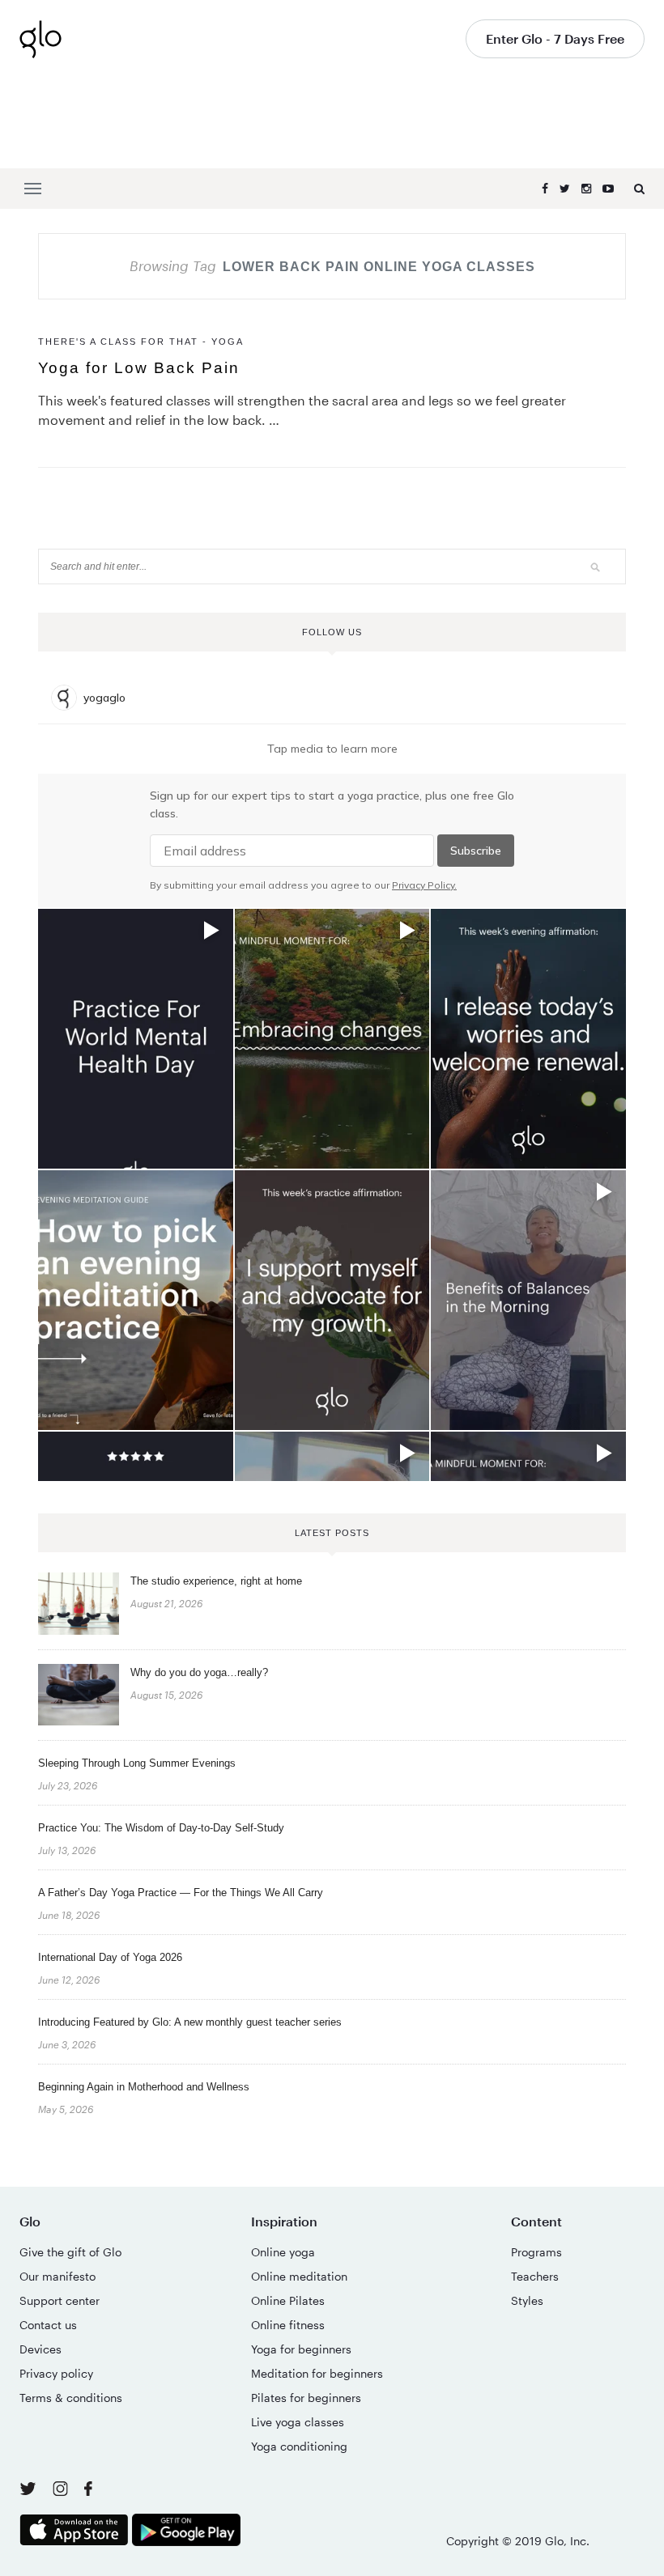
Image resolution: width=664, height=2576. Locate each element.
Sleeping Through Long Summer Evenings (137, 1763)
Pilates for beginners (306, 2398)
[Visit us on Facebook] (88, 2491)
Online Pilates (288, 2300)
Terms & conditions (71, 2398)
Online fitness (288, 2325)
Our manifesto (57, 2276)
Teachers (535, 2276)
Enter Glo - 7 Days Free (555, 38)
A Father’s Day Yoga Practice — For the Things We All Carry (181, 1893)
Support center (60, 2300)
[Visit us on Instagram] (62, 2491)
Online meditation (299, 2276)
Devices (40, 2349)
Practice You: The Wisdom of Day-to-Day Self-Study (161, 1828)
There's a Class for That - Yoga (141, 342)
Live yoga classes (298, 2422)
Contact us (48, 2325)
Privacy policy (56, 2373)
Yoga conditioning (299, 2446)
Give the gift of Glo (70, 2252)
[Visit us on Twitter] (30, 2490)
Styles (527, 2300)
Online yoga (283, 2252)
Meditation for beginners (317, 2373)
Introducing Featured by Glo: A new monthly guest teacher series (190, 2022)
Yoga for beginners (301, 2349)
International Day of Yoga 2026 (110, 1957)
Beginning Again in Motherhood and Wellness (144, 2087)
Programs (536, 2252)
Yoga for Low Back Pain (139, 368)
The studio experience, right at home (216, 1581)
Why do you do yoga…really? (199, 1672)
